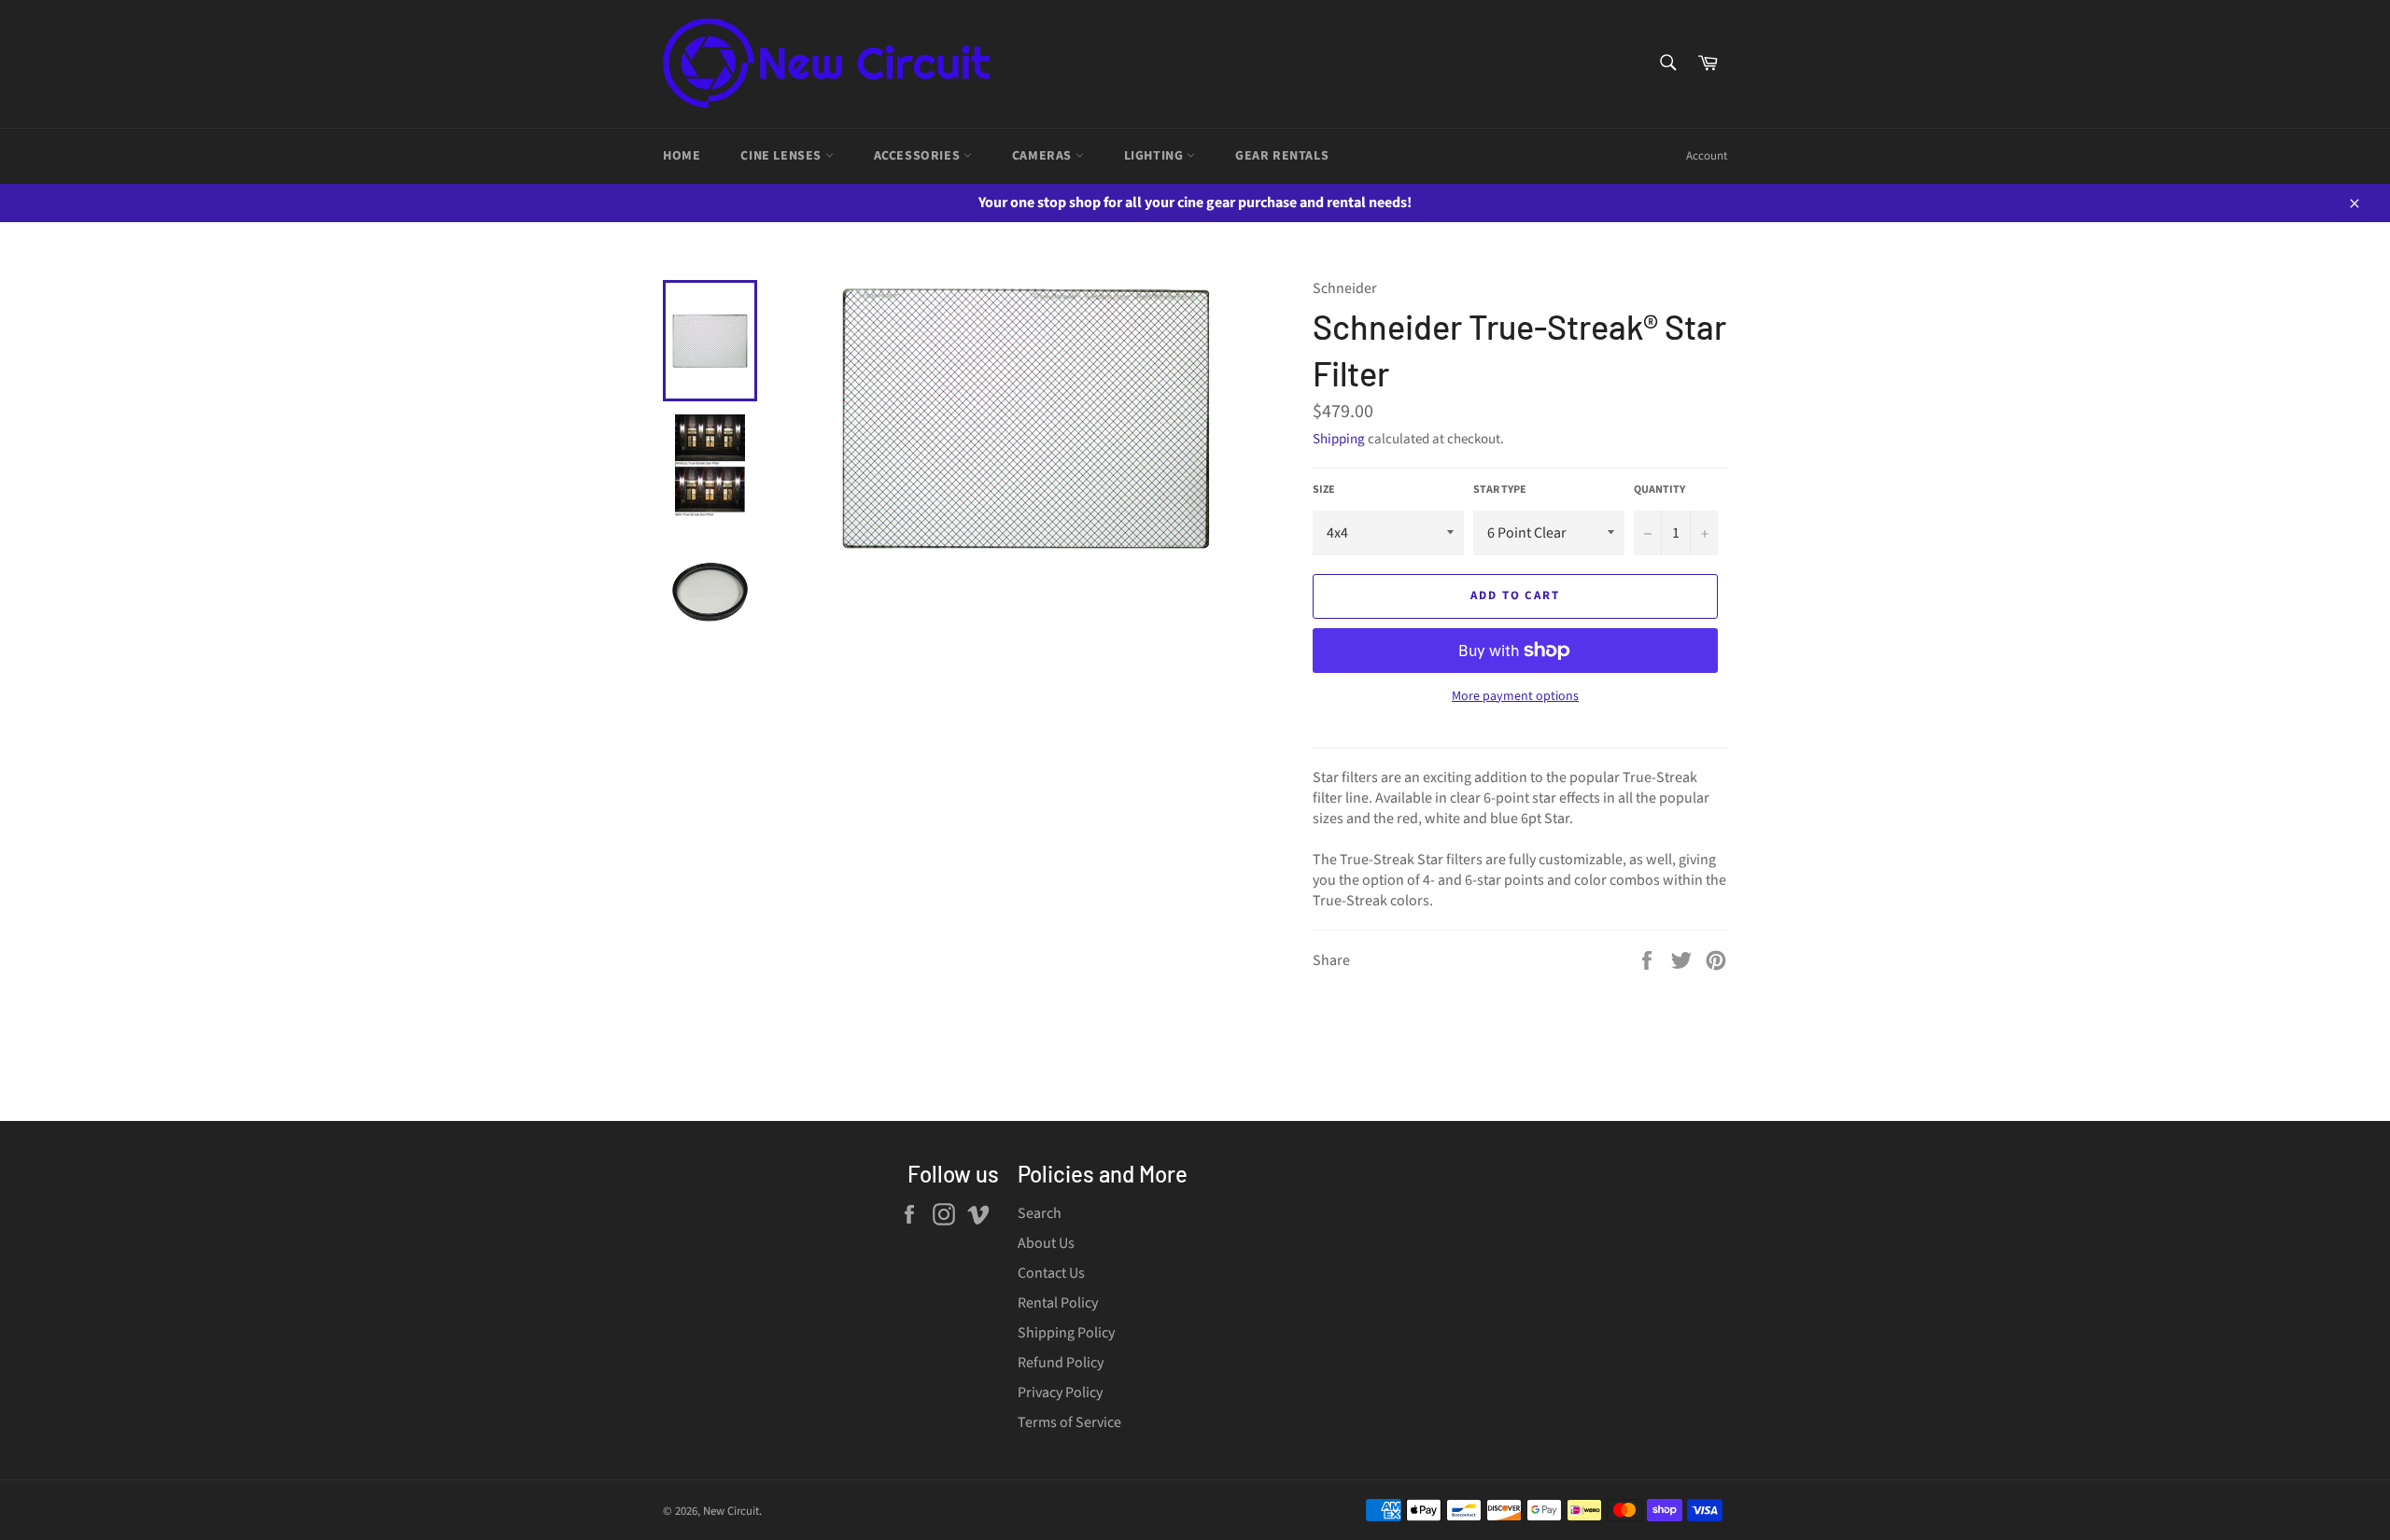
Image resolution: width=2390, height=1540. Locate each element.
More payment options (1515, 697)
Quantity (1659, 490)
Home (682, 156)
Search (1040, 1213)
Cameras (1044, 156)
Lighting (1155, 156)
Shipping (1339, 439)
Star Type (1500, 490)
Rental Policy (1058, 1303)
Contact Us (1051, 1273)
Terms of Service (1069, 1422)
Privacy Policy (1060, 1393)
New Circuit (731, 1511)
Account (1707, 156)
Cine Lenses (782, 156)
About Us (1046, 1243)
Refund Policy (1061, 1363)
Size (1324, 490)
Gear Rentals (1282, 156)
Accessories (919, 156)
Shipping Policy (1066, 1333)
